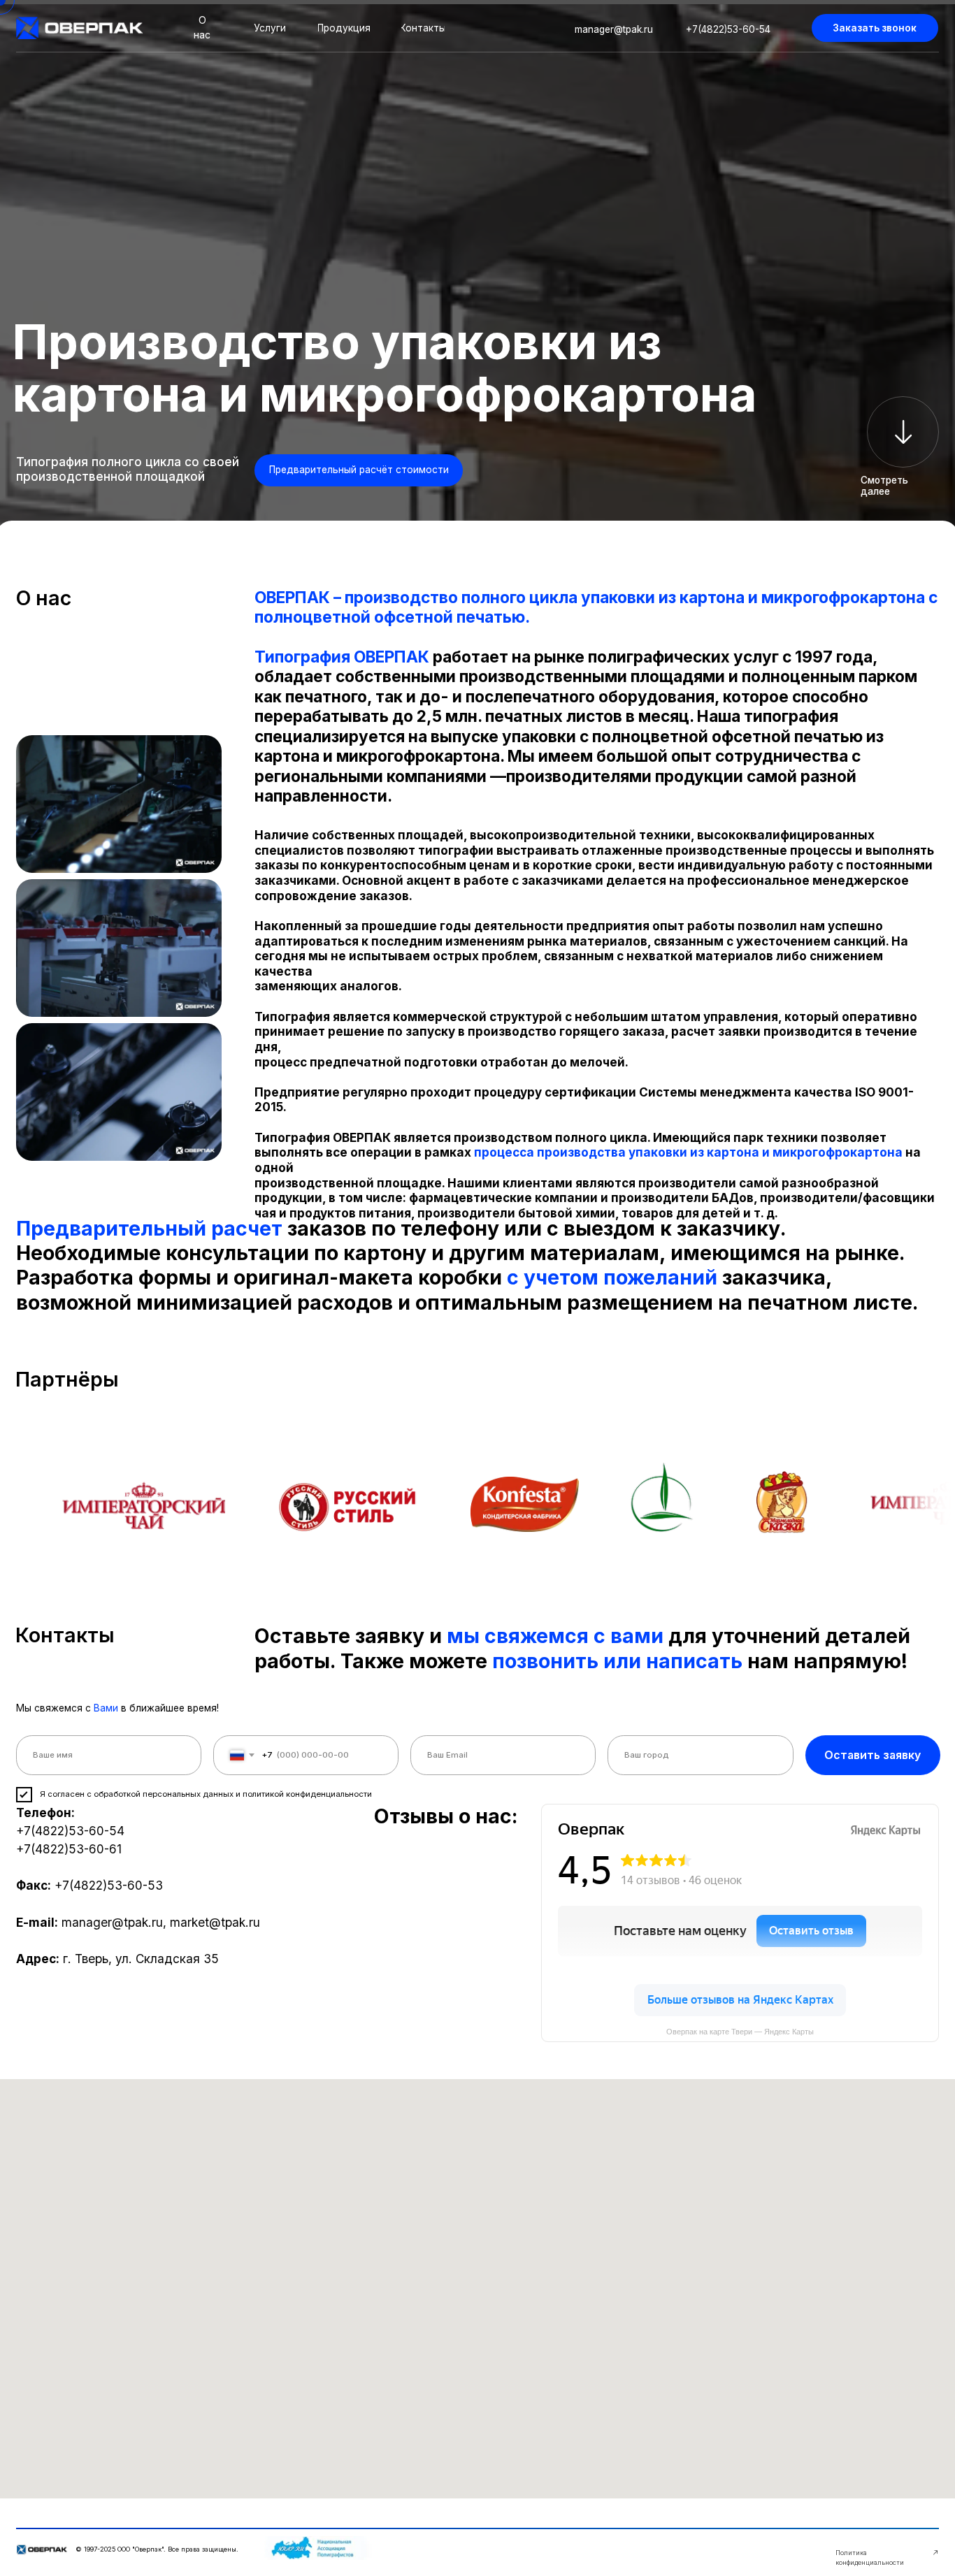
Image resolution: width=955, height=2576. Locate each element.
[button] (875, 28)
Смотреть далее (884, 486)
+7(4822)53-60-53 (109, 1885)
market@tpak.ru (215, 1922)
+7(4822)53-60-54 (70, 1831)
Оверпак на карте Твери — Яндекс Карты (740, 2032)
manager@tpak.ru (112, 1922)
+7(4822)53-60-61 (69, 1849)
